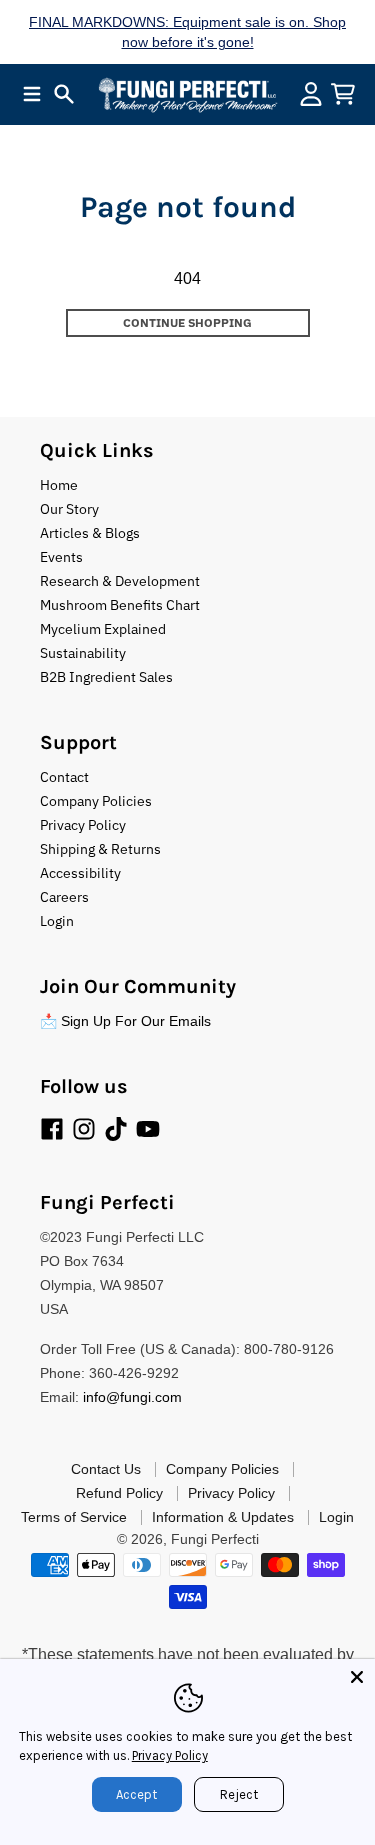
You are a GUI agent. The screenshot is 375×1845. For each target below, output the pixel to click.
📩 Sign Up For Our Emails (125, 1021)
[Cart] (343, 94)
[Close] (357, 1677)
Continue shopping (187, 322)
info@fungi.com (132, 1397)
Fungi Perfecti (215, 1539)
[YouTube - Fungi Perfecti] (148, 1129)
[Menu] (32, 94)
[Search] (64, 94)
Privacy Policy (170, 1755)
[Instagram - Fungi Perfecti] (84, 1129)
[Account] (311, 94)
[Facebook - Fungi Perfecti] (52, 1129)
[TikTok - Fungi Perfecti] (116, 1129)
